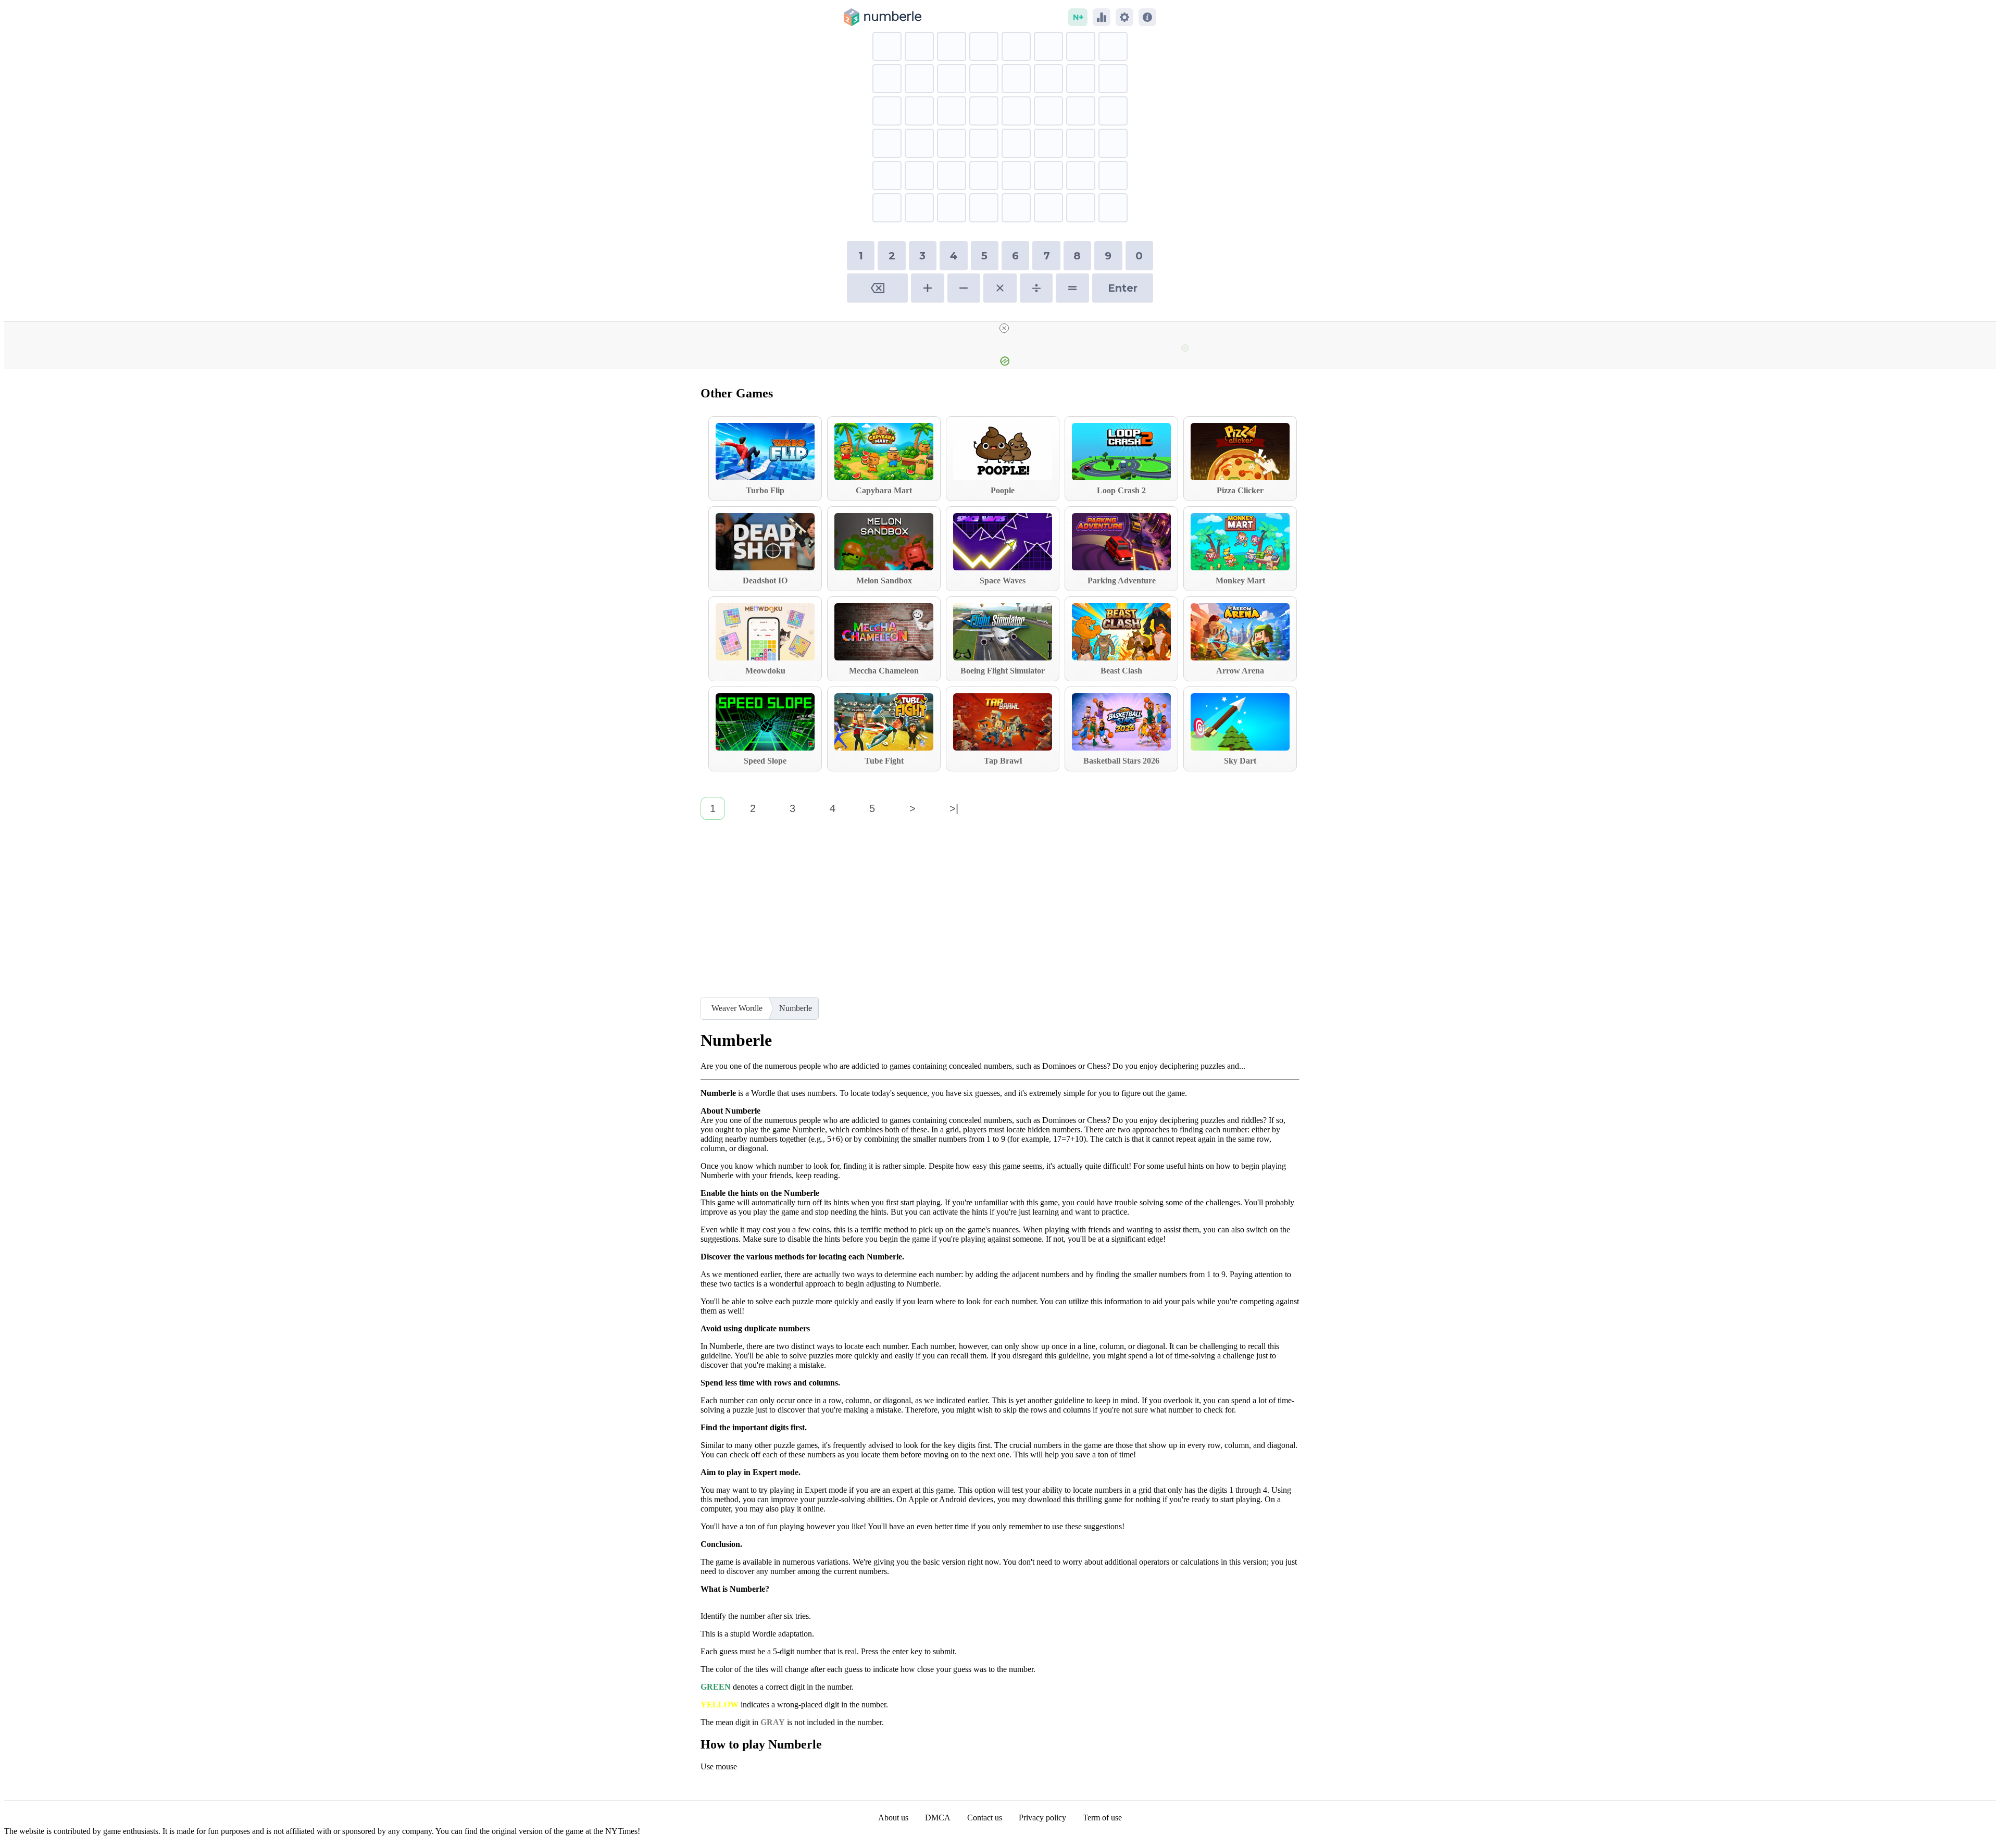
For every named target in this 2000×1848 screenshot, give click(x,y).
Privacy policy (1042, 1818)
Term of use (1102, 1818)
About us (893, 1818)
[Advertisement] (1000, 914)
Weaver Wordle (737, 1008)
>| (954, 808)
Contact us (985, 1818)
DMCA (938, 1818)
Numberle (796, 1008)
